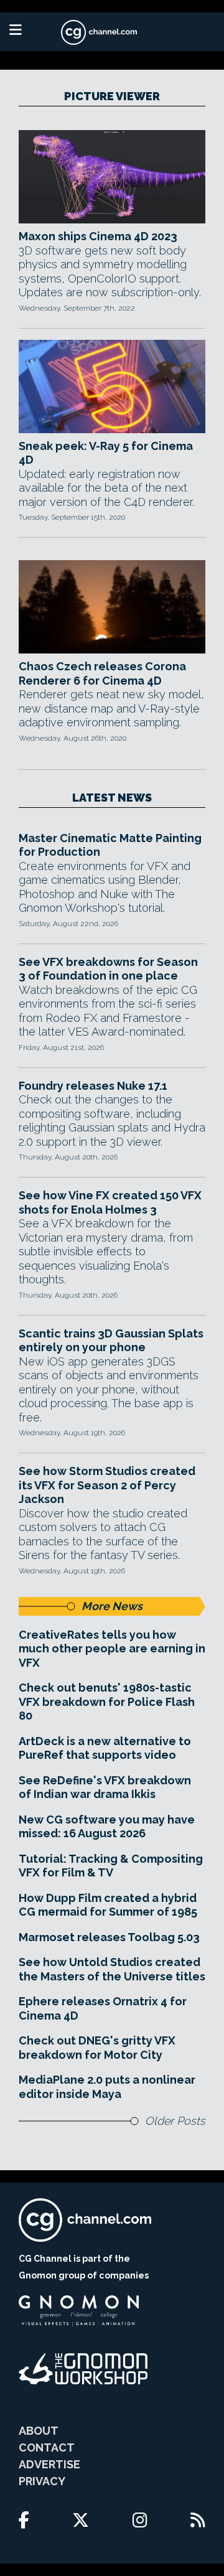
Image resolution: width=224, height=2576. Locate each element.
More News (112, 1606)
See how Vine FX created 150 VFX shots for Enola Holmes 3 (110, 1202)
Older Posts (175, 2121)
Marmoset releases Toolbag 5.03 (109, 1937)
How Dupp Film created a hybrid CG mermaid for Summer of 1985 (108, 1905)
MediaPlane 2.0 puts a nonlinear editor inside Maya (107, 2087)
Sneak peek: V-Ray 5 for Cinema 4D (106, 453)
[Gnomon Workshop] (83, 2369)
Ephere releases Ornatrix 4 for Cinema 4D (103, 2008)
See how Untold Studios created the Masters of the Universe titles (112, 1969)
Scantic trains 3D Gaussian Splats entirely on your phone (111, 1341)
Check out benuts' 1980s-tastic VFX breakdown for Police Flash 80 (107, 1702)
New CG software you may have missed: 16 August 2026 (107, 1827)
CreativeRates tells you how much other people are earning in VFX (112, 1649)
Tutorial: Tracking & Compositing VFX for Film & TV (111, 1866)
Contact (47, 2447)
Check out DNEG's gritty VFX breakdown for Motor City (97, 2048)
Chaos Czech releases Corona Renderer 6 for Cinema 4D (102, 673)
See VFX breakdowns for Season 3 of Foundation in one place (108, 969)
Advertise (49, 2464)
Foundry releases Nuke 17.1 (93, 1086)
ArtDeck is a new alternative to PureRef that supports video (105, 1748)
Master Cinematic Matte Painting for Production (110, 845)
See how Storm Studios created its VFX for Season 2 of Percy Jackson (107, 1485)
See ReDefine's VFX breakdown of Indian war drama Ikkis (105, 1787)
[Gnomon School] (79, 2311)
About (39, 2431)
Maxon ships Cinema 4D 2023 (98, 236)
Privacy (42, 2481)
